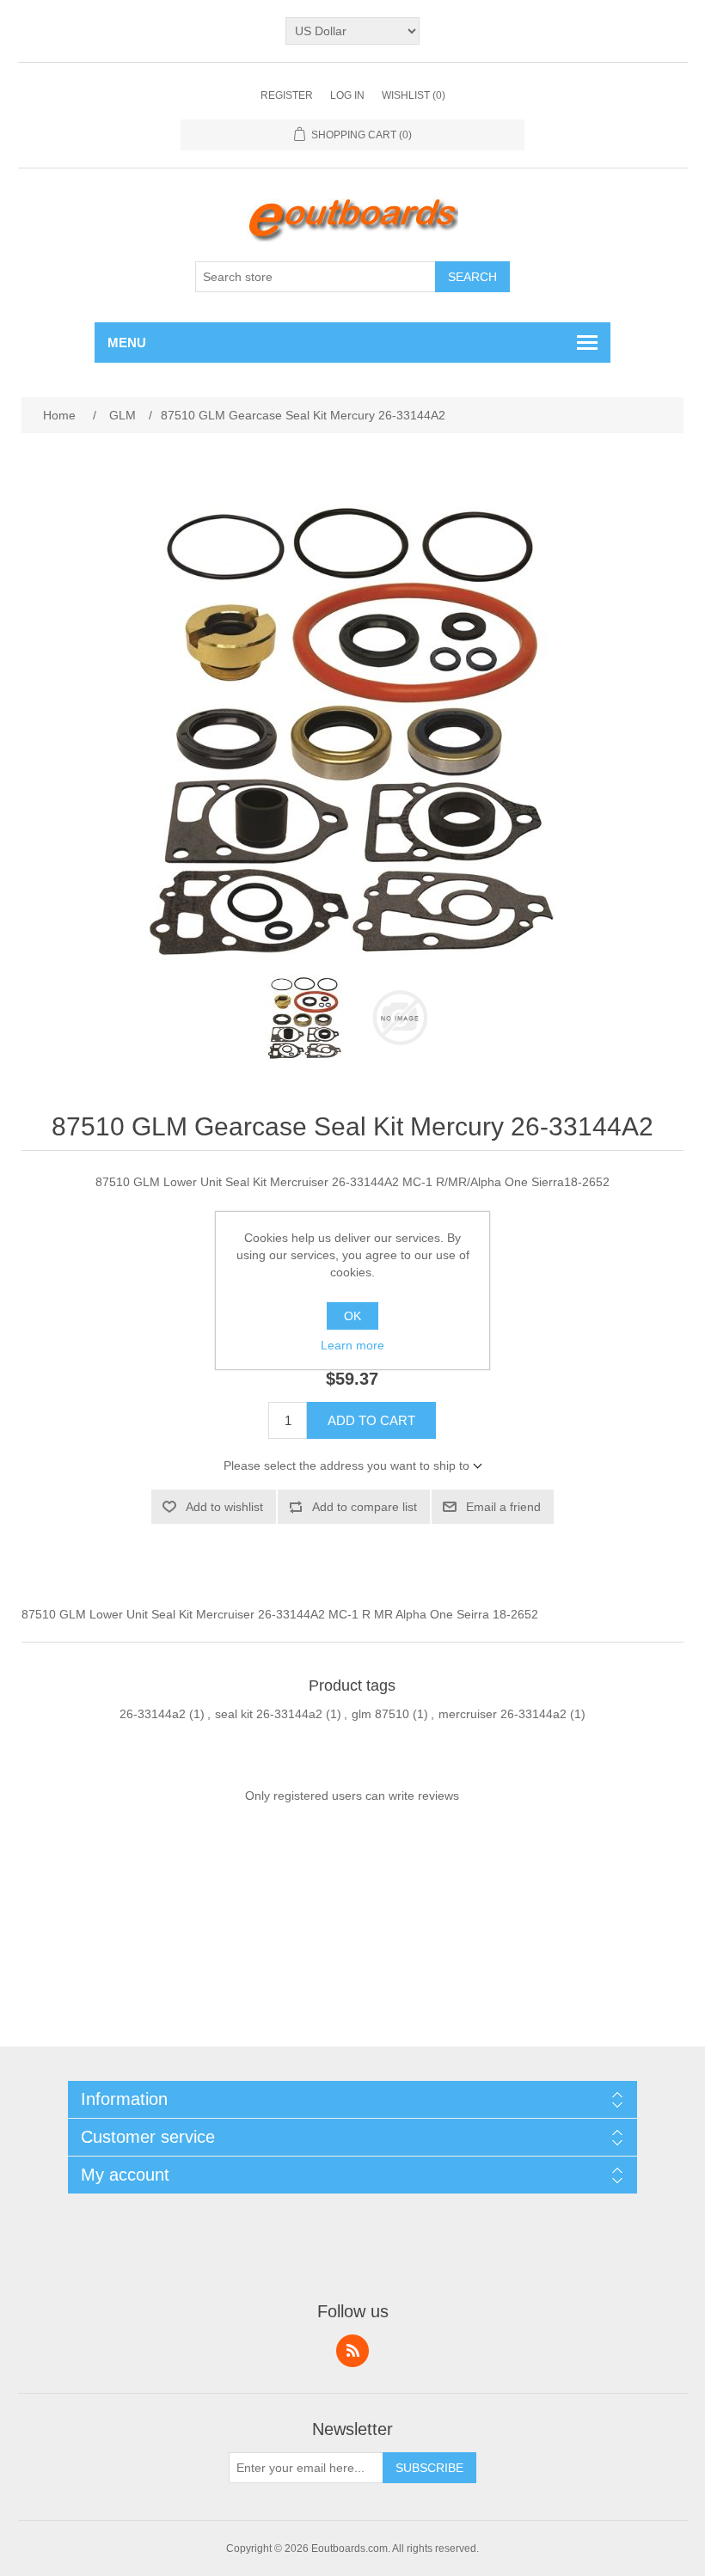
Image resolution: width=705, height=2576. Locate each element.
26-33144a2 (153, 1714)
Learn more (352, 1345)
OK (352, 1316)
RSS (352, 2351)
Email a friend (503, 1507)
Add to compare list (365, 1507)
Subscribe (429, 2468)
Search (472, 277)
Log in (347, 95)
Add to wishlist (224, 1507)
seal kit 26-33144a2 (269, 1714)
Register (287, 95)
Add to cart (371, 1420)
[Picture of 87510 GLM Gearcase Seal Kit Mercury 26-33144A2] (305, 1018)
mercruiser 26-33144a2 (503, 1714)
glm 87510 (380, 1714)
